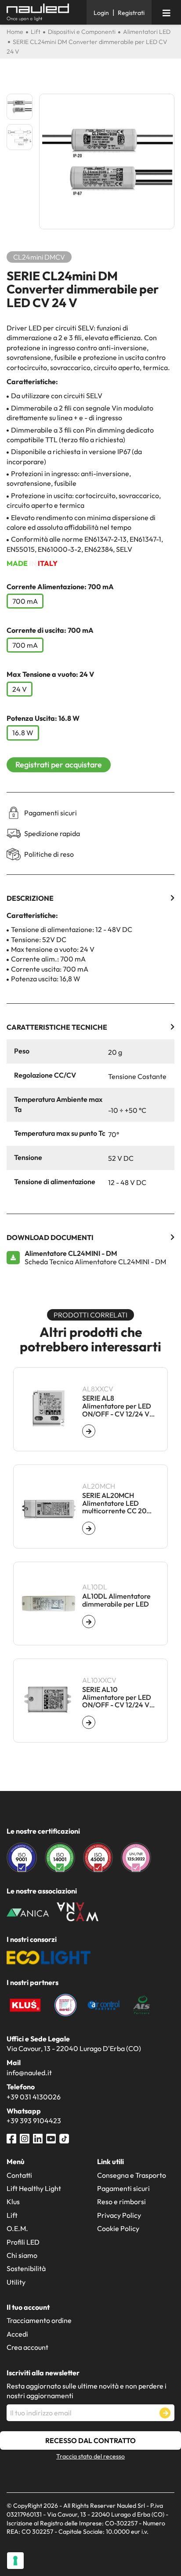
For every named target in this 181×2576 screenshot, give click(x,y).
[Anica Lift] (28, 1912)
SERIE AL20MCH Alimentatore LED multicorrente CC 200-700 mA (118, 1503)
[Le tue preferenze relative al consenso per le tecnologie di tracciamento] (15, 2561)
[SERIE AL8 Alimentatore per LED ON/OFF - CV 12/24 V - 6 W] (89, 1431)
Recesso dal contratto (90, 2440)
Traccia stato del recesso (90, 2456)
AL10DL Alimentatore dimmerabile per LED (116, 1600)
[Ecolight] (49, 1956)
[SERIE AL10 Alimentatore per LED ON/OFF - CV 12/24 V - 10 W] (89, 1722)
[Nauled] (43, 13)
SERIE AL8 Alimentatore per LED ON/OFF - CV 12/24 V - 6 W (118, 1406)
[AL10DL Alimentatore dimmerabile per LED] (89, 1622)
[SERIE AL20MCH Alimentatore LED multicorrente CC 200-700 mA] (89, 1528)
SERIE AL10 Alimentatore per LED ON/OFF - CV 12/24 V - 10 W (118, 1697)
